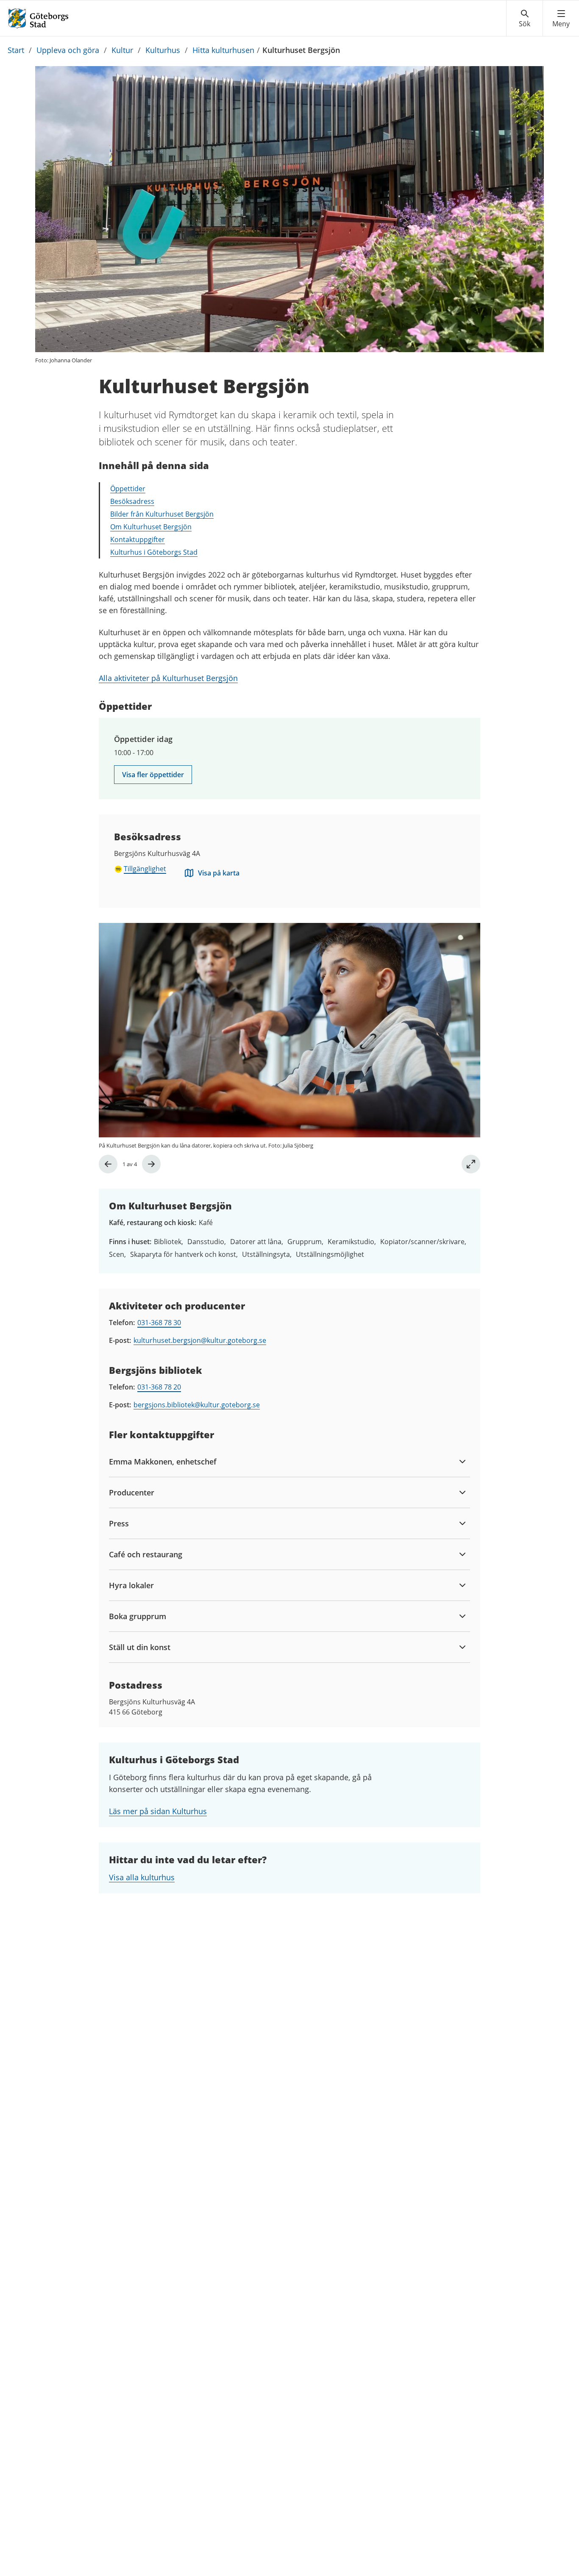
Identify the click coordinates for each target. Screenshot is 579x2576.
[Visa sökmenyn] (525, 19)
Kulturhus (163, 50)
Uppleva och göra (68, 50)
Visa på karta (219, 873)
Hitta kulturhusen (223, 50)
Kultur (122, 50)
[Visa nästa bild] (151, 1164)
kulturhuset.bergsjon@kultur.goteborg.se (200, 1340)
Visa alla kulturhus (142, 1877)
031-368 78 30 (159, 1323)
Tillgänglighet (145, 869)
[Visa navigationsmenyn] (561, 19)
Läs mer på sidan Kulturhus (158, 1811)
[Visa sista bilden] (108, 1164)
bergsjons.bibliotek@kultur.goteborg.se (197, 1405)
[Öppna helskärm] (471, 1164)
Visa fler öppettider (153, 775)
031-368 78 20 (159, 1387)
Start (16, 50)
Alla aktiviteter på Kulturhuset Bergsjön (168, 678)
